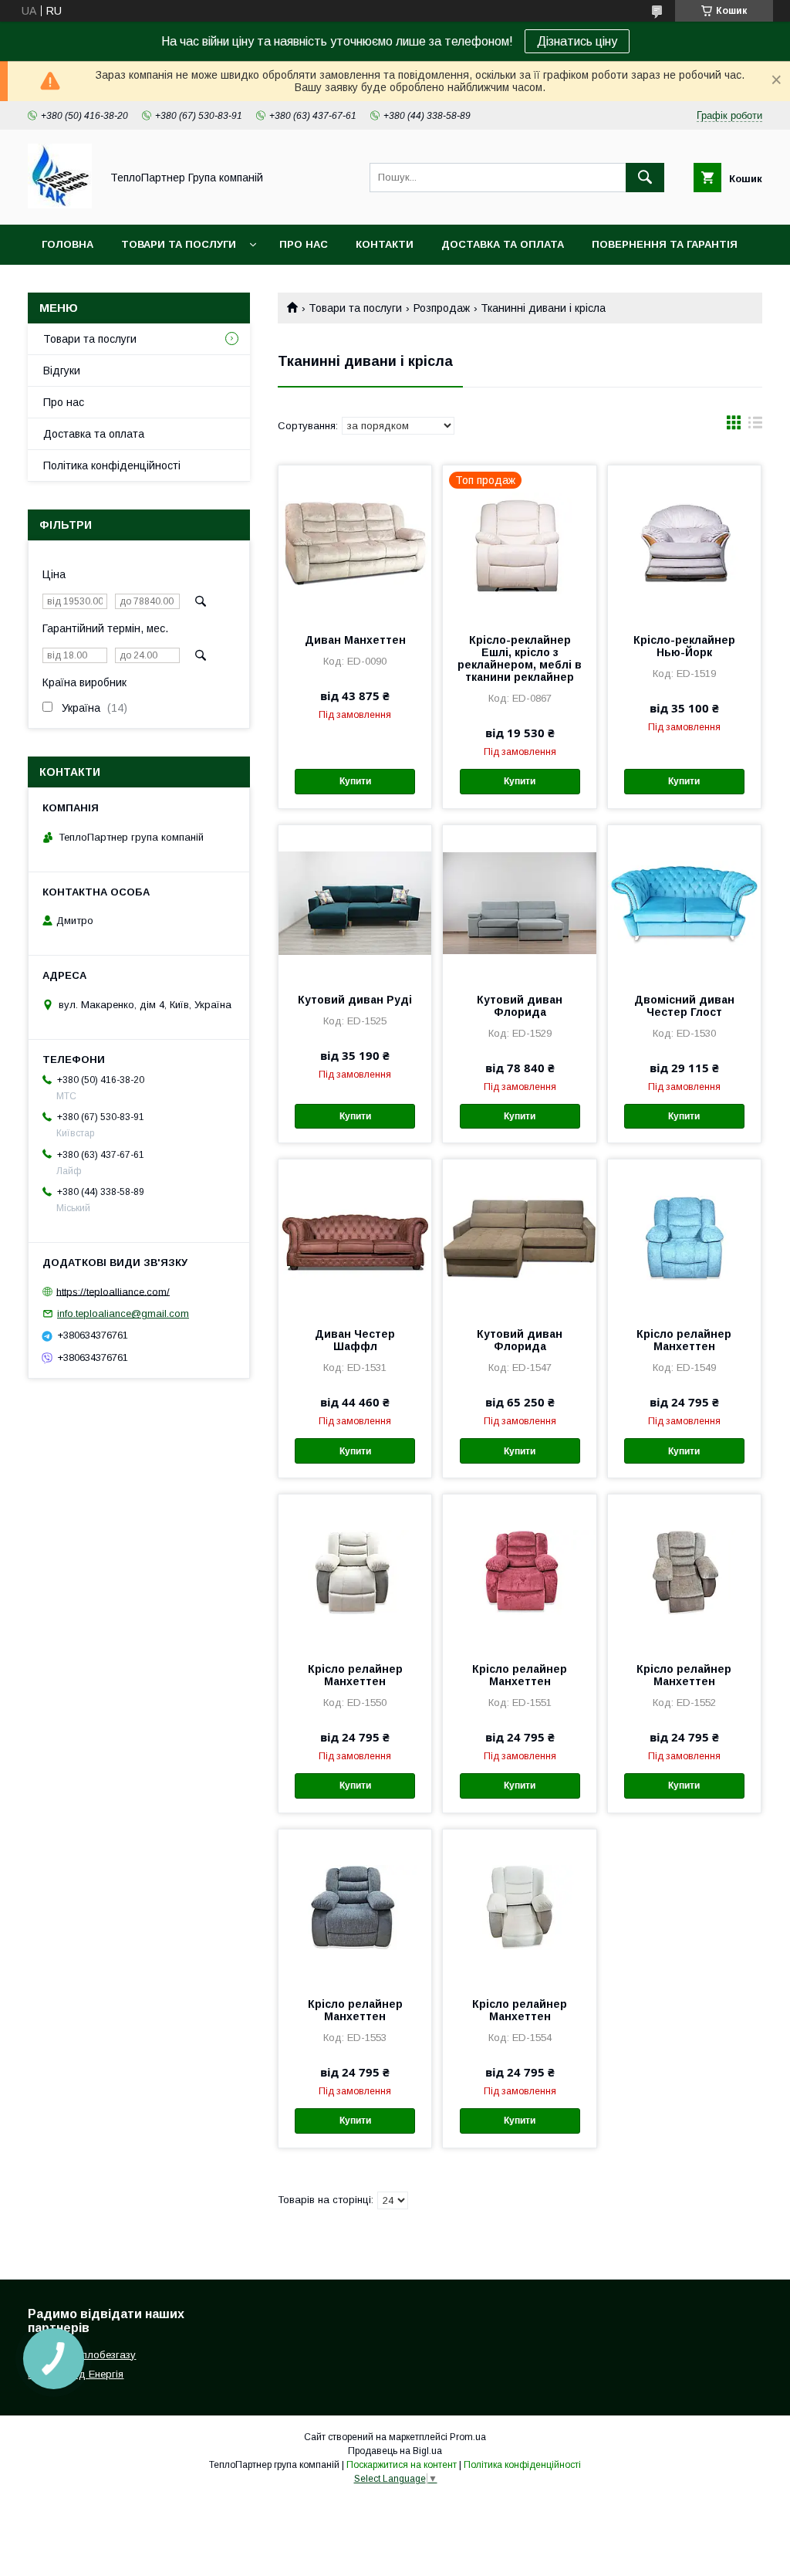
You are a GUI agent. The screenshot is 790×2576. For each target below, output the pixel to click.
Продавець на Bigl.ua (395, 2451)
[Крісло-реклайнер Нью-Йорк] (684, 543)
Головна (68, 244)
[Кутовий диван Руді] (355, 902)
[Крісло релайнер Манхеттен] (684, 1237)
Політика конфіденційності (112, 465)
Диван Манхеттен (355, 640)
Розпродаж (442, 308)
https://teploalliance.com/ (113, 1291)
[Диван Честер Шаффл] (355, 1237)
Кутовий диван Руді (355, 1000)
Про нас (304, 244)
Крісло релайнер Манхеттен (684, 1340)
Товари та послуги (179, 244)
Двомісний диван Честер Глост (684, 1006)
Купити (355, 781)
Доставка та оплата (503, 244)
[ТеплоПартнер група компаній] (60, 205)
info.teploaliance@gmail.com (123, 1313)
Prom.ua (468, 2437)
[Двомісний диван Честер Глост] (684, 902)
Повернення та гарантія (665, 244)
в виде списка (755, 426)
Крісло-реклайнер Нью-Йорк (684, 646)
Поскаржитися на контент (402, 2465)
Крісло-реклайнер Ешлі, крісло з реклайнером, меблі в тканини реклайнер (520, 658)
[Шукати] (645, 178)
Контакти (385, 244)
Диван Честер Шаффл (355, 1340)
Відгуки (62, 371)
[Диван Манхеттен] (355, 543)
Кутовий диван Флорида (520, 1006)
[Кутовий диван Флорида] (519, 902)
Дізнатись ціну (577, 41)
